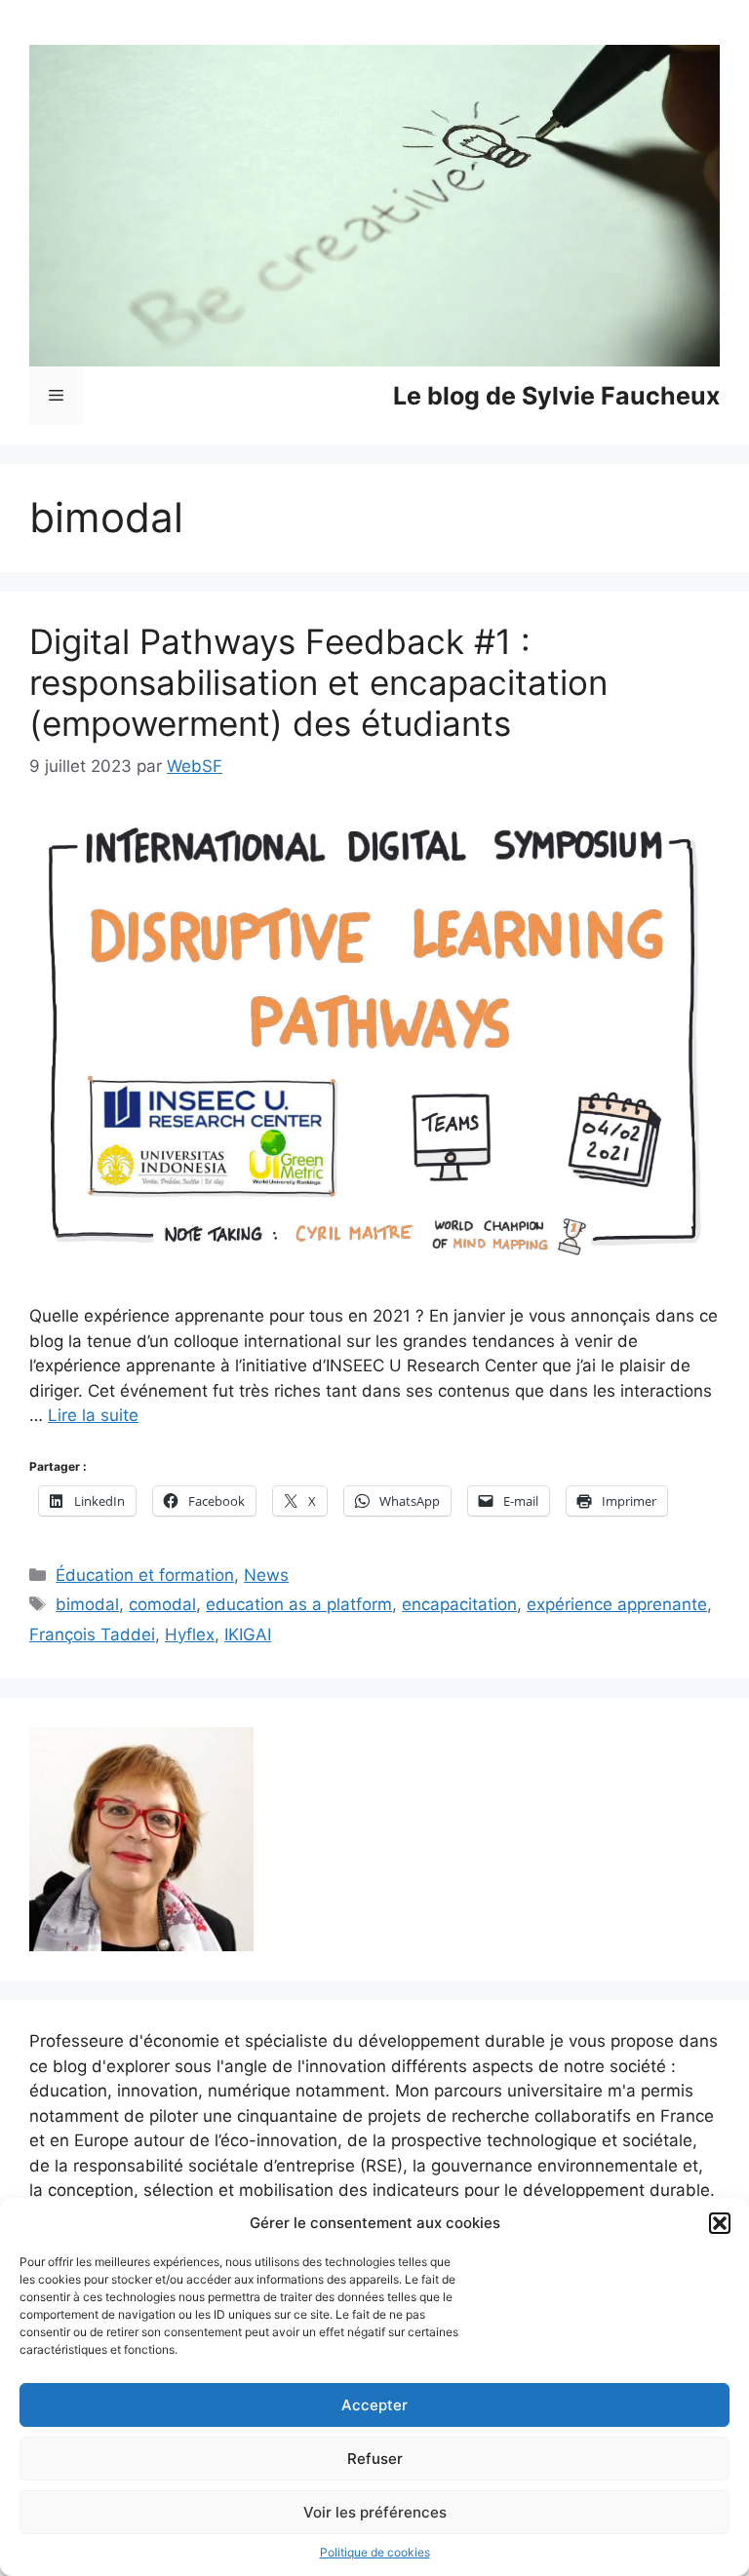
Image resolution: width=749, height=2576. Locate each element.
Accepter (374, 2405)
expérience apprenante (617, 1604)
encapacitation (459, 1604)
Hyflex (190, 1634)
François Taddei (92, 1634)
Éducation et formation (145, 1575)
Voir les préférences (375, 2512)
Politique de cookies (375, 2552)
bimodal (87, 1604)
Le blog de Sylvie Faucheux (556, 396)
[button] (720, 2223)
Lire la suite (93, 1415)
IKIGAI (248, 1634)
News (266, 1575)
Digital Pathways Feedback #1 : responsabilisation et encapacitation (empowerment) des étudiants (318, 682)
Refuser (375, 2459)
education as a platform (299, 1604)
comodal (162, 1604)
